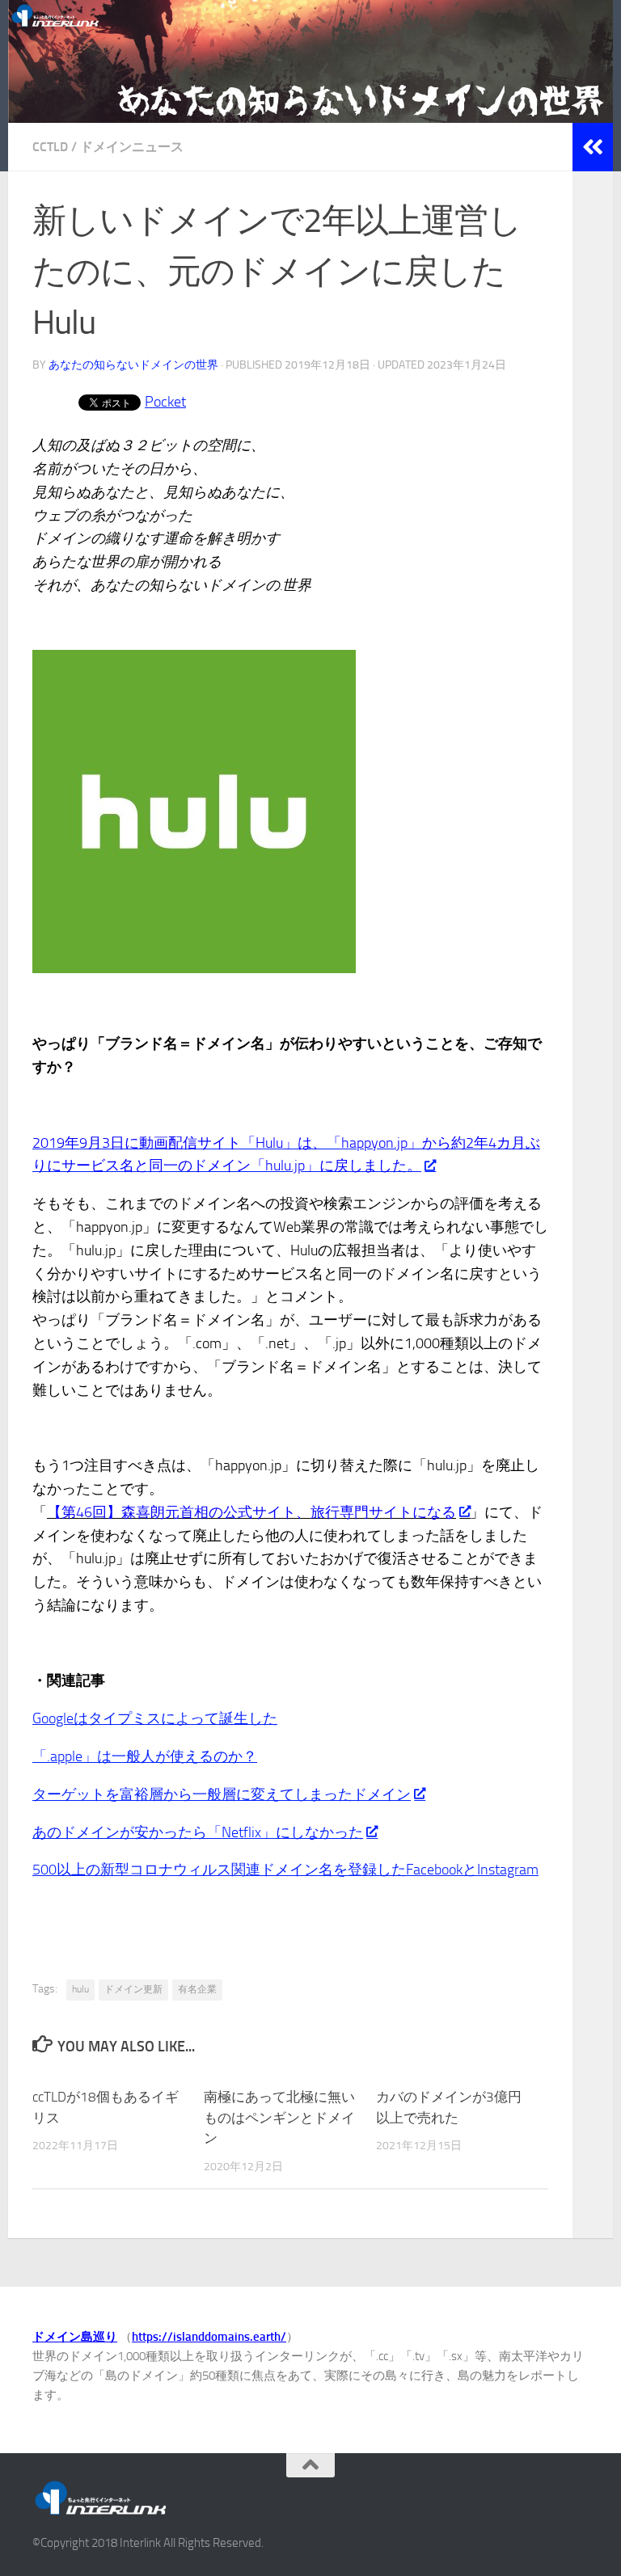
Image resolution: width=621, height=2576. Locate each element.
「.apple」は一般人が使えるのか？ (145, 1756)
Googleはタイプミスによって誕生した (155, 1718)
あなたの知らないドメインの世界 (133, 365)
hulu (80, 1989)
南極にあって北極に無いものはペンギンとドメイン (279, 2117)
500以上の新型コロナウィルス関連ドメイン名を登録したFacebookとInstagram (285, 1870)
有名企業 (197, 1989)
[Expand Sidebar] (593, 147)
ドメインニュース (132, 147)
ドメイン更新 (133, 1989)
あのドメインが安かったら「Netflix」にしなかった (198, 1832)
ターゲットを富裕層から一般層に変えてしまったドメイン (222, 1794)
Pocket (165, 402)
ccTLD (50, 147)
